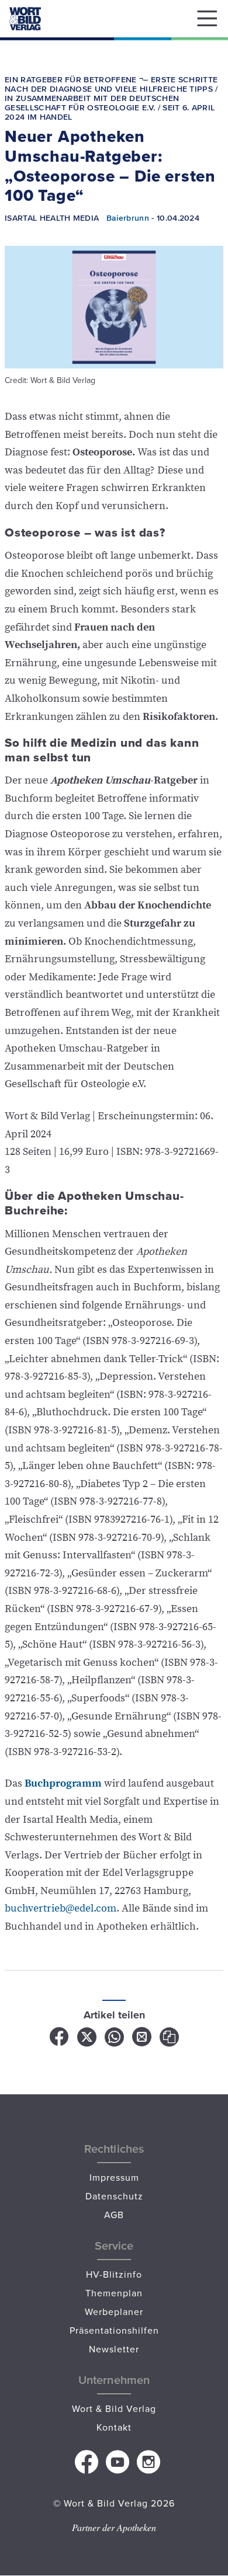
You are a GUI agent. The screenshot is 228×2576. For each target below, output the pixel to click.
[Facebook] (60, 2041)
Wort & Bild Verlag (114, 2408)
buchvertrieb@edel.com (61, 1908)
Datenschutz (114, 2196)
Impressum (114, 2177)
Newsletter (114, 2349)
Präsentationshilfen (114, 2330)
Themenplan (114, 2293)
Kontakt (114, 2427)
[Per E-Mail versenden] (143, 2041)
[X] (87, 2041)
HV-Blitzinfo (114, 2274)
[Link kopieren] (169, 2041)
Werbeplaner (114, 2312)
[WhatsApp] (115, 2041)
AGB (114, 2215)
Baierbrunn (128, 217)
